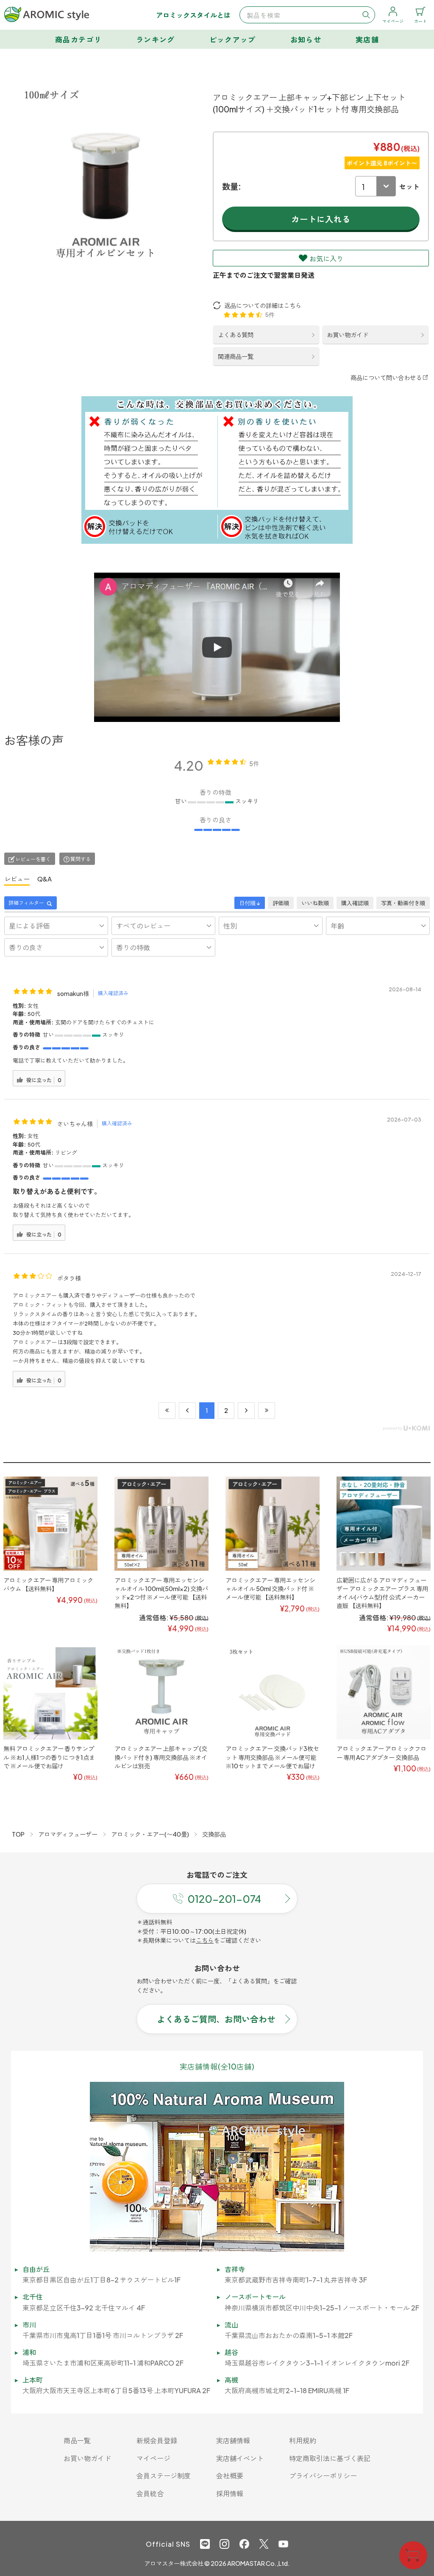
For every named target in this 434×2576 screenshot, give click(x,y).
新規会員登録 (157, 2440)
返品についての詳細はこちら (263, 305)
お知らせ (306, 39)
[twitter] (264, 2544)
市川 (29, 2325)
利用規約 (303, 2440)
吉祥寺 (235, 2269)
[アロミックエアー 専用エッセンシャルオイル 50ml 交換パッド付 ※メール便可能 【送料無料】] (273, 1524)
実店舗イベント (240, 2458)
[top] (47, 14)
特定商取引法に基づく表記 (330, 2458)
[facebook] (244, 2544)
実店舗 (367, 39)
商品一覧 (77, 2440)
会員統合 (150, 2493)
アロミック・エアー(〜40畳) (150, 1834)
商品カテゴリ (78, 39)
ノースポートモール (255, 2297)
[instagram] (224, 2544)
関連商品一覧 (236, 356)
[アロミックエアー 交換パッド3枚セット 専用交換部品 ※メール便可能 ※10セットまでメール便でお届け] (273, 1693)
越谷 (231, 2352)
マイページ (153, 2458)
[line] (205, 2544)
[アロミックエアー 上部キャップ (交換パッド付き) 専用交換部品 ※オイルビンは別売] (161, 1693)
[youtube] (283, 2544)
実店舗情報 (233, 2440)
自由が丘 (36, 2269)
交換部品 (214, 1834)
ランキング (156, 39)
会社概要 (230, 2476)
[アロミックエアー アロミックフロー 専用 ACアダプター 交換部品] (384, 1693)
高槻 (231, 2380)
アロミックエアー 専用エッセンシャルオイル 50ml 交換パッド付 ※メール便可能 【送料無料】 (270, 1589)
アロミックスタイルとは (193, 15)
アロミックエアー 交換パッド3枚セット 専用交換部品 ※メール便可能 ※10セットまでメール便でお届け (272, 1757)
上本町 (33, 2380)
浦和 (29, 2352)
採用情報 (230, 2493)
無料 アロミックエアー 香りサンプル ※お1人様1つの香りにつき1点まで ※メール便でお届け (49, 1757)
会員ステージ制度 (164, 2476)
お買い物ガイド (348, 335)
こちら (205, 1940)
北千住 (33, 2297)
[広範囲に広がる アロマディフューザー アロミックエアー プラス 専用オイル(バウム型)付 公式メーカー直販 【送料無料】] (384, 1524)
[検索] (366, 15)
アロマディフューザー (68, 1834)
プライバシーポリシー (323, 2476)
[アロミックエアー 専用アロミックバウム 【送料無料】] (50, 1524)
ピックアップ (233, 39)
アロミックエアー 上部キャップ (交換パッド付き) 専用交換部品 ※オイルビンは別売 (161, 1757)
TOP (18, 1834)
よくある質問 (236, 335)
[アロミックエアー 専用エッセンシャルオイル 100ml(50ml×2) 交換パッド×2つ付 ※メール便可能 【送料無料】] (161, 1524)
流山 (231, 2325)
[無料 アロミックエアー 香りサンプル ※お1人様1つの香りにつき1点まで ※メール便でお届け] (50, 1693)
